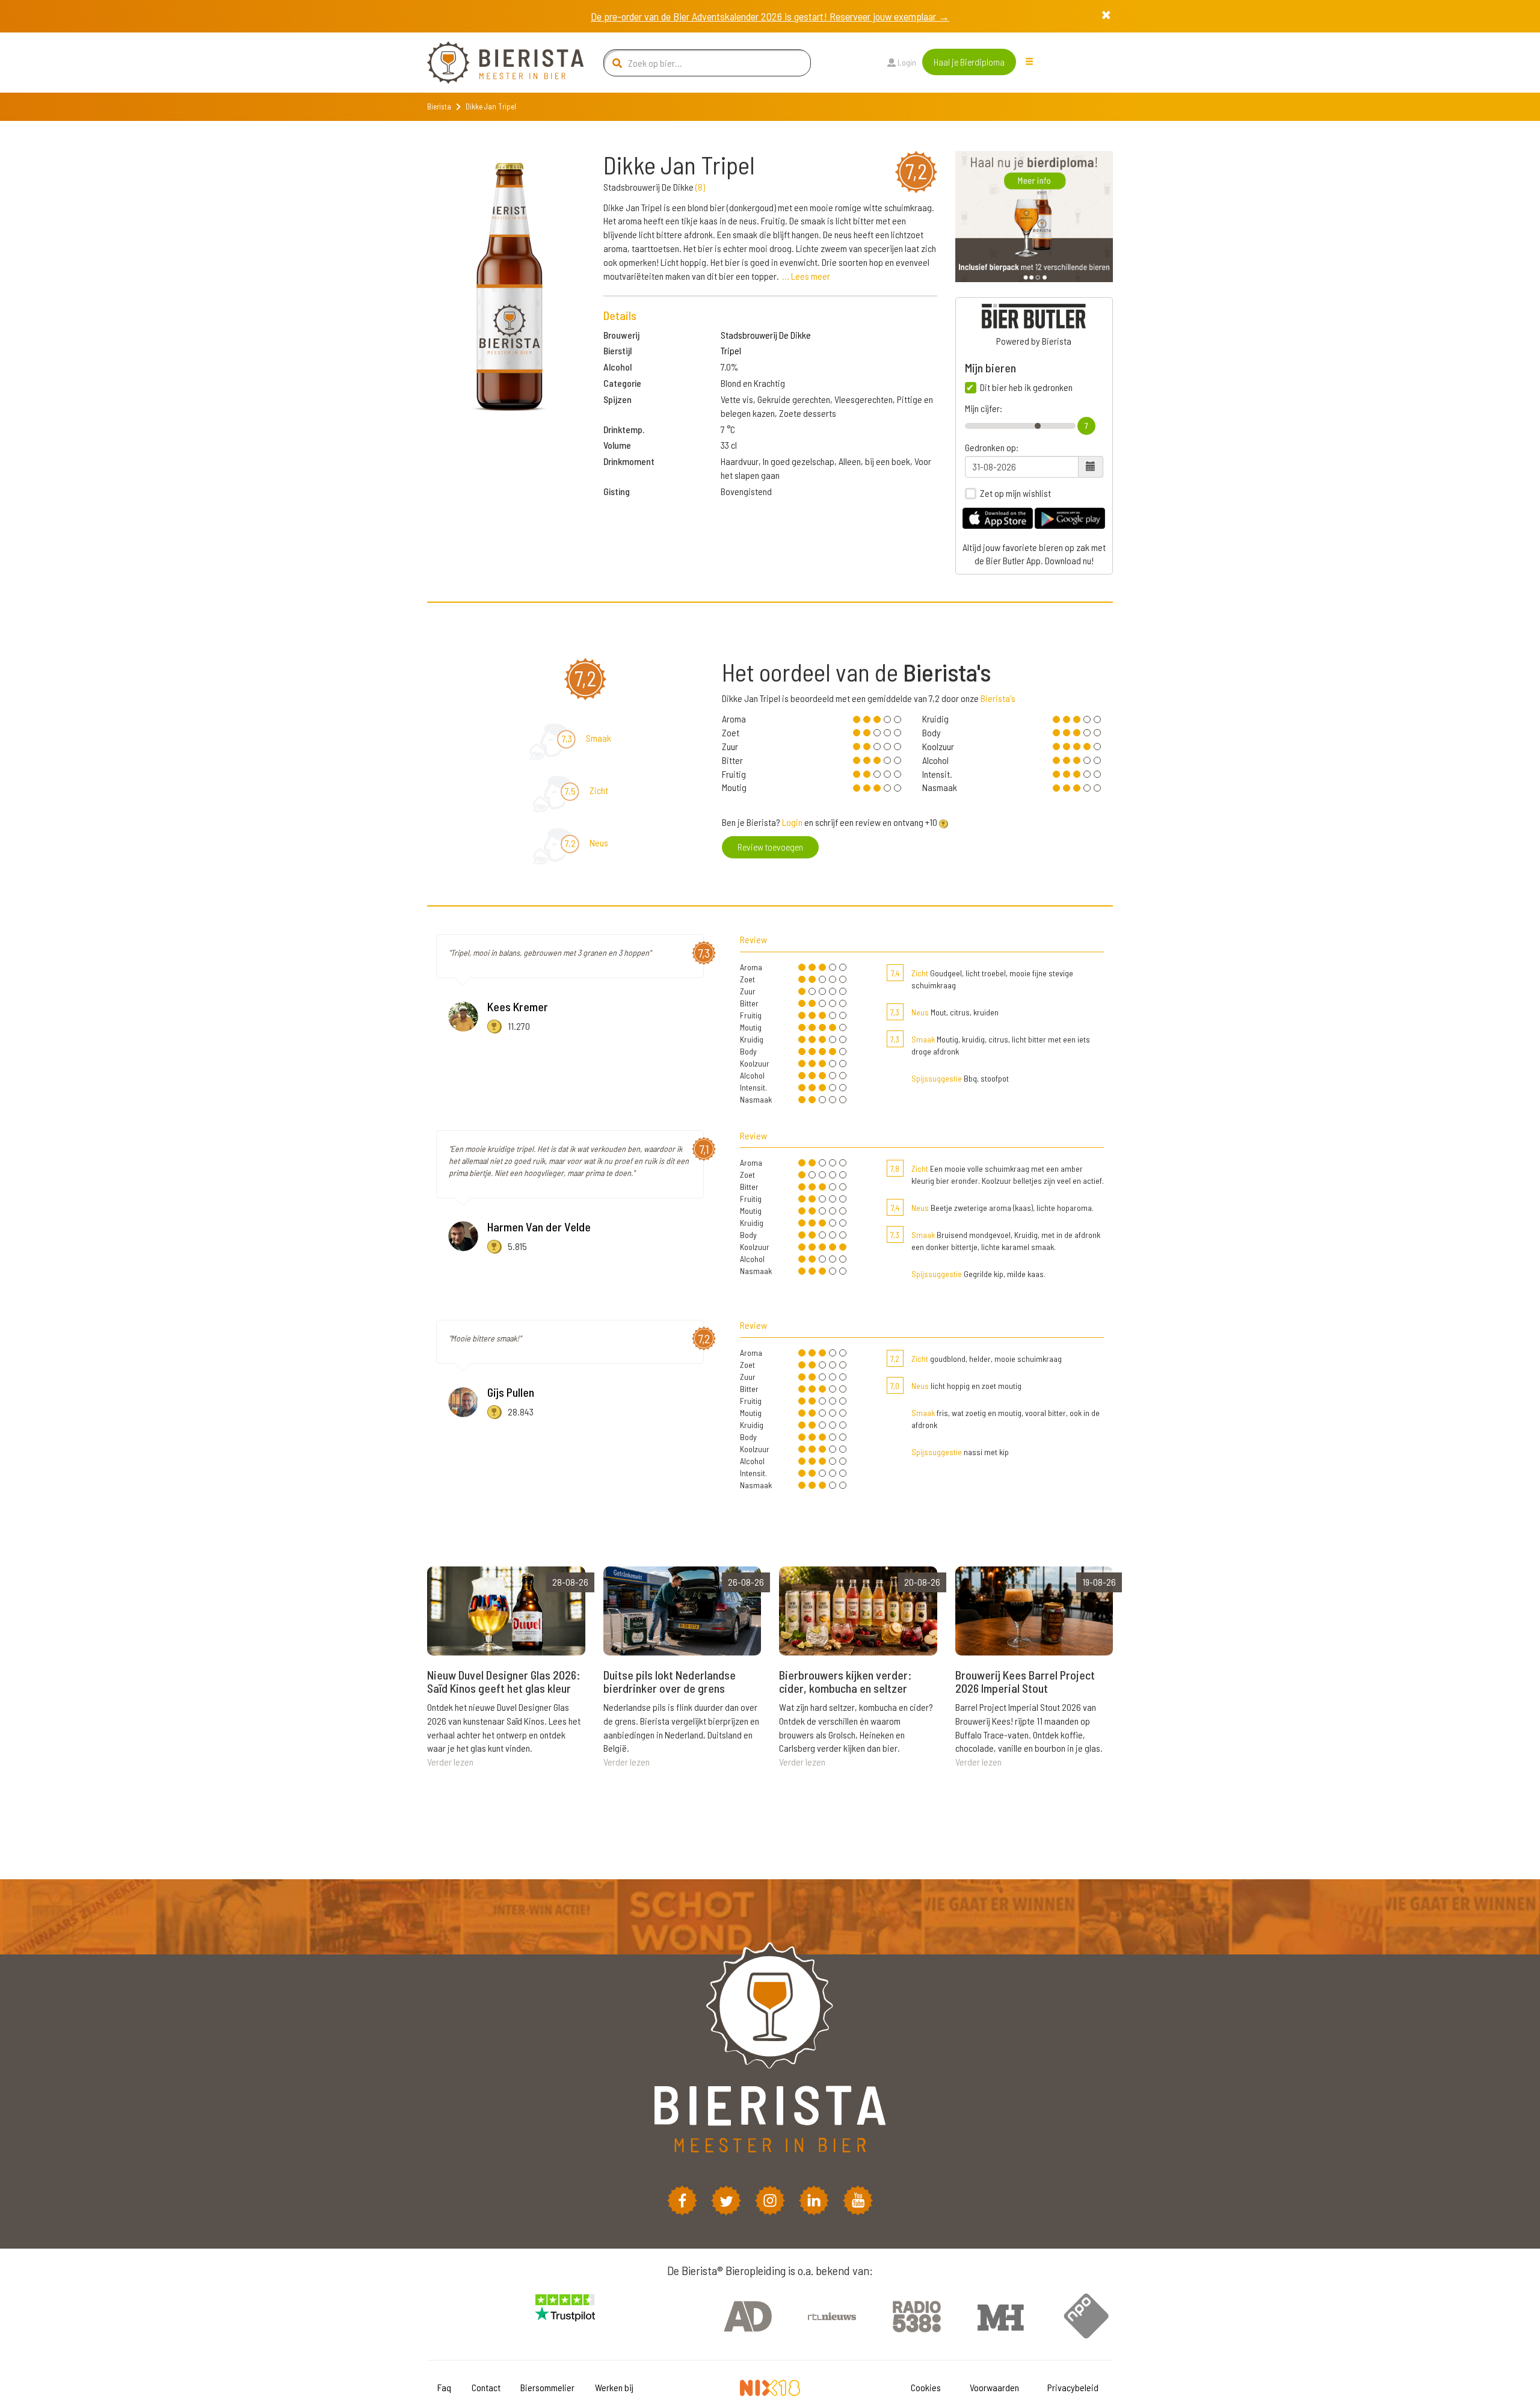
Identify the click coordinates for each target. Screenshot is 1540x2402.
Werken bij (614, 2387)
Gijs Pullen (511, 1392)
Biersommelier (547, 2387)
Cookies (926, 2387)
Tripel (731, 350)
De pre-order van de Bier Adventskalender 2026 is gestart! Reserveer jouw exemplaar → (770, 16)
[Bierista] (496, 63)
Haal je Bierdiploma (969, 62)
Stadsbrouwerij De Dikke (766, 335)
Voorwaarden (994, 2387)
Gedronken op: (992, 448)
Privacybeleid (1073, 2387)
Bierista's (998, 698)
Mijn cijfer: (984, 408)
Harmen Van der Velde (539, 1227)
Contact (486, 2387)
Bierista (439, 106)
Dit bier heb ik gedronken (1026, 387)
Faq (444, 2387)
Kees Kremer (518, 1006)
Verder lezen (450, 1762)
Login (906, 62)
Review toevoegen (770, 847)
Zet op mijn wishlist (1015, 493)
